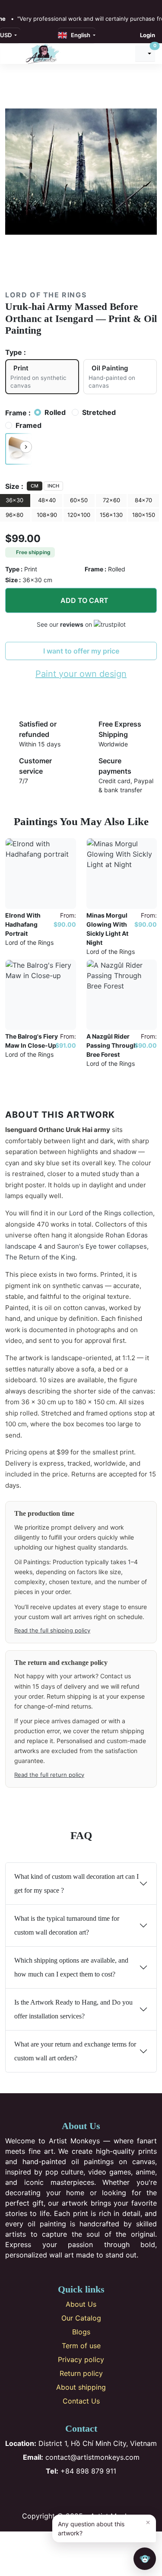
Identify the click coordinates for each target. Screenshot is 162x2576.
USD (6, 35)
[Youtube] (95, 2493)
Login (148, 35)
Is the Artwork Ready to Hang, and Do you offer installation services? (73, 2009)
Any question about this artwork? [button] (104, 2527)
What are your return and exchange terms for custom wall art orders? (75, 2051)
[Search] (124, 54)
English (79, 35)
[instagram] (18, 5)
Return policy (81, 2373)
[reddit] (45, 5)
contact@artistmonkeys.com (81, 2457)
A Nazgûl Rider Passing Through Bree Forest (112, 1045)
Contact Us (81, 2401)
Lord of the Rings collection (111, 1213)
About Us (81, 2304)
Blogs (81, 2332)
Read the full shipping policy (52, 1630)
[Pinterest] (81, 2493)
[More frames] (26, 447)
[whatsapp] (55, 5)
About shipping (81, 2387)
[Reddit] (110, 2493)
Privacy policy (81, 2359)
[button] (19, 449)
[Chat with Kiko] (145, 2559)
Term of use (81, 2346)
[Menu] (13, 54)
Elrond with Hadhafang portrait (23, 924)
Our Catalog (81, 2318)
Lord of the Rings (46, 295)
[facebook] (8, 5)
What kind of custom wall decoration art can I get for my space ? (76, 1883)
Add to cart (84, 600)
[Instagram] (67, 2493)
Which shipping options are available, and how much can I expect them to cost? (71, 1967)
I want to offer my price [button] (81, 651)
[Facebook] (52, 2493)
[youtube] (36, 5)
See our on (65, 624)
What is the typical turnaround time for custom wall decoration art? (67, 1925)
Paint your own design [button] (81, 674)
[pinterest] (27, 5)
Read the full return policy (49, 1775)
